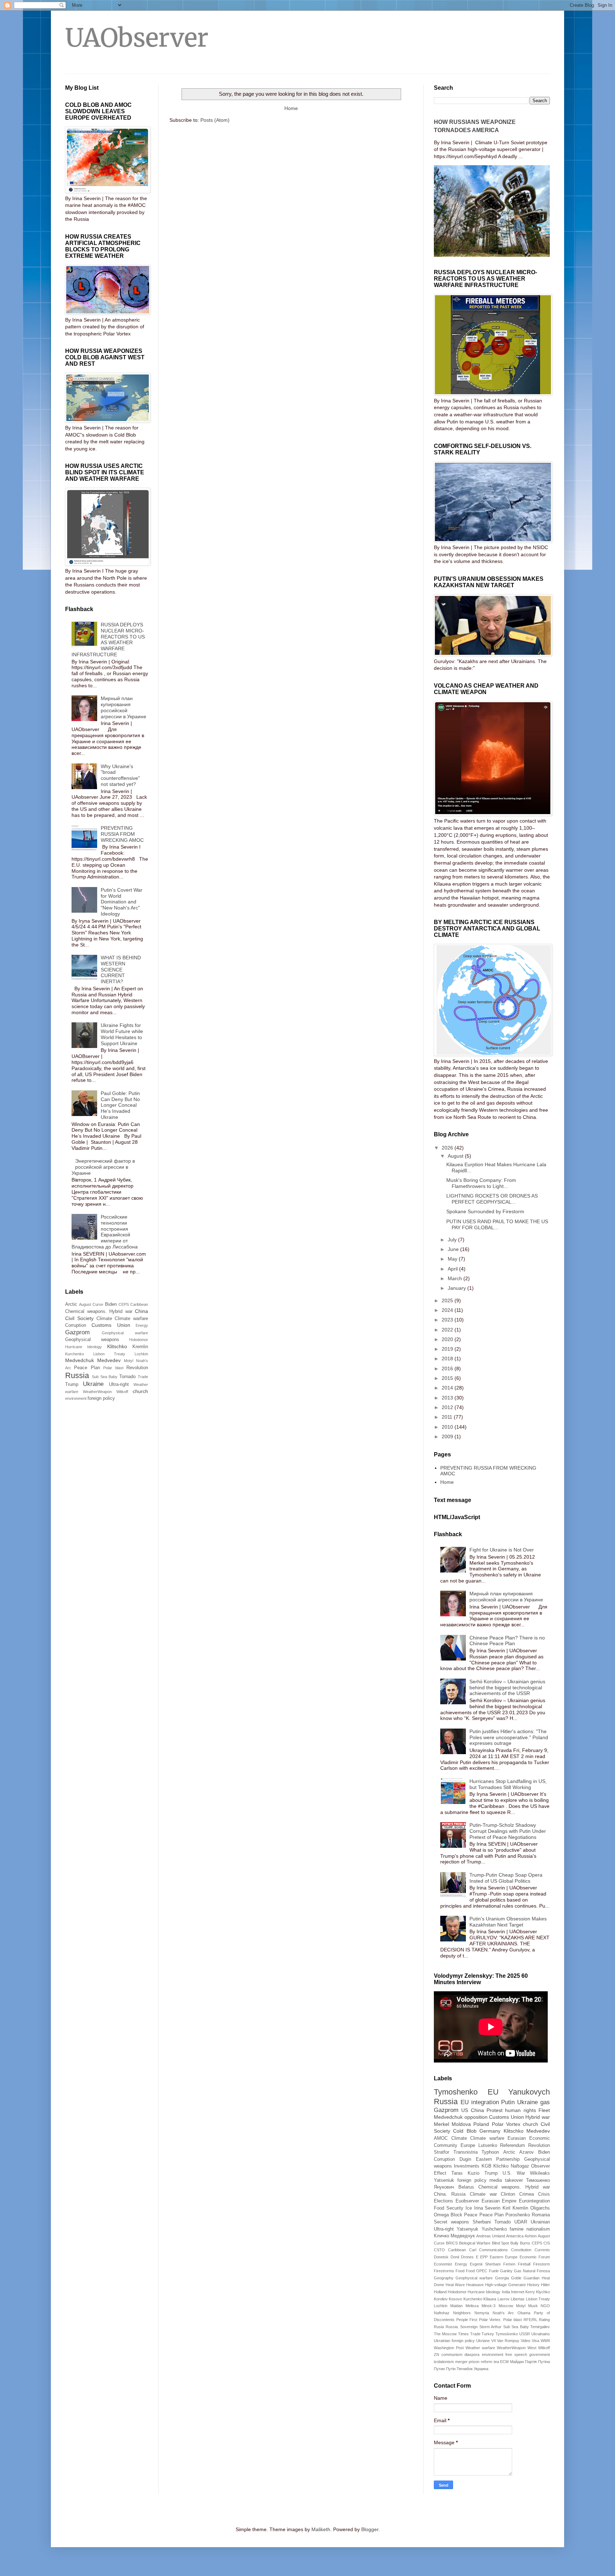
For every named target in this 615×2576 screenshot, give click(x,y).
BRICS (452, 2243)
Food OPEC (477, 2271)
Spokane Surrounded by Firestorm (485, 1211)
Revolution (137, 1368)
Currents (542, 2250)
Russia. (452, 2327)
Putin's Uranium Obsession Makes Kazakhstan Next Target (508, 1922)
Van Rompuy (508, 2341)
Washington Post (449, 2348)
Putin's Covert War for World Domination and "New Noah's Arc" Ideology (122, 902)
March (456, 1278)
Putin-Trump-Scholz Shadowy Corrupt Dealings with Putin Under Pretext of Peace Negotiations (508, 1831)
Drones (467, 2257)
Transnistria (466, 2152)
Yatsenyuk (467, 2229)
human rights (520, 2110)
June (454, 1249)
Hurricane (74, 1347)
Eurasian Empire (499, 2201)
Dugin (465, 2159)
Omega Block (448, 2215)
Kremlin (140, 1347)
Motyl (128, 1361)
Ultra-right (119, 1385)
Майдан (517, 2362)
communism (452, 2355)
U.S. (507, 2173)
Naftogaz (520, 2166)
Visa (535, 2341)
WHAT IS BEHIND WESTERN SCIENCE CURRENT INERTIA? (121, 969)
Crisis (544, 2194)
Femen (509, 2264)
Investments (467, 2166)
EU (493, 2092)
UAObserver (137, 38)
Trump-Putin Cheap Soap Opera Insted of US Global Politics (506, 1878)
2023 (448, 1320)
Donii (455, 2257)
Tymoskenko (507, 2334)
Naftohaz (442, 2313)
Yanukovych (529, 2092)
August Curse (91, 1304)
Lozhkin (141, 1354)
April (453, 1269)
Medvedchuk (80, 1360)
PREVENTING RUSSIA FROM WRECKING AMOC (122, 834)
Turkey (488, 2334)
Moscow (506, 2306)
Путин (439, 2369)
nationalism (538, 2229)
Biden (111, 1304)
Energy (142, 1325)
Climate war (483, 2194)
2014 (448, 1388)
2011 (448, 1417)
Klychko (543, 2292)
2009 (448, 1436)
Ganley (506, 2271)
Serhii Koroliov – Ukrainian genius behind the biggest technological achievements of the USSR (507, 1688)
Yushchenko (494, 2229)
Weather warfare (480, 2348)
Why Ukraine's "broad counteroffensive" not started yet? (120, 775)
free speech (516, 2355)
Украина (481, 2369)
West (532, 2348)
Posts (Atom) (215, 120)
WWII (545, 2341)
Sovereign (469, 2327)
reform (487, 2362)
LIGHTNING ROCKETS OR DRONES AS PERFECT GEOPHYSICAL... (492, 1199)
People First (467, 2320)
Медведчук (463, 2236)
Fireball (524, 2264)
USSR (525, 2334)
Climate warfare (131, 1319)
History (533, 2285)
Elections (443, 2201)
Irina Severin (487, 2208)
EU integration (480, 2102)
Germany (490, 2131)
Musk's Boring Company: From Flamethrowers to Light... (481, 1183)
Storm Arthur (491, 2327)
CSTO (439, 2250)
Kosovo (455, 2299)
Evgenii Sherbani (485, 2264)
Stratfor (441, 2152)
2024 (448, 1310)
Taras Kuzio (465, 2173)
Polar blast (113, 1368)
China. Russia (450, 2194)
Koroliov (441, 2299)
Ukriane (483, 2341)
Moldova (461, 2124)
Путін (451, 2369)
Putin (508, 2102)
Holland (440, 2292)
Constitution (521, 2250)
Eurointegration (534, 2201)
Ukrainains (541, 2334)
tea (496, 2362)
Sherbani (482, 2222)
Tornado (127, 1377)
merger (461, 2362)
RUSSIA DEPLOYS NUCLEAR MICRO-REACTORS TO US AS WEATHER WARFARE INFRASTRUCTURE (108, 640)
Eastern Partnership (498, 2159)
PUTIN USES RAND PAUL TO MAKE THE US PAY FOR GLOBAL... (497, 1224)
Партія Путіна (537, 2362)
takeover (514, 2180)
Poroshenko (518, 2215)
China (141, 1311)
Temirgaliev (540, 2327)
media (496, 2180)
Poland (481, 2124)
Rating (544, 2320)
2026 (448, 1148)
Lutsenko (488, 2145)
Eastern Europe (504, 2257)
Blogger (370, 2529)
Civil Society (79, 1318)
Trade (143, 1377)
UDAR (521, 2222)
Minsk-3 (488, 2306)
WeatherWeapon (97, 1392)
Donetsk (441, 2257)
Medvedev (109, 1360)
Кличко (441, 2236)
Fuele (494, 2271)
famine (517, 2229)
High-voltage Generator (506, 2285)
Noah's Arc (503, 2313)
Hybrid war (538, 2117)
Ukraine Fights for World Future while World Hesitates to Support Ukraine (122, 1034)
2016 (448, 1368)
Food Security (449, 2208)
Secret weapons (451, 2222)
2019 (448, 1349)
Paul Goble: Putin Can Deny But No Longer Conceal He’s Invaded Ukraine (120, 1105)
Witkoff (122, 1392)
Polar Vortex (506, 2124)
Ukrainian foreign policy (454, 2341)
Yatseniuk (444, 2180)
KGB (487, 2166)
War (521, 2173)
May (453, 1259)
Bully (514, 2243)
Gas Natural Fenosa (532, 2271)
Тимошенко (538, 2180)
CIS (547, 2243)
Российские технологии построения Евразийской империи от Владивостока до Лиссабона (105, 1232)
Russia (77, 1375)
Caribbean (139, 1304)
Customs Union (111, 1325)
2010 (448, 1427)
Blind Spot (501, 2243)
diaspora (472, 2355)
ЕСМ (504, 2362)
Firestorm (542, 2264)
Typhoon (490, 2152)
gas (545, 2102)
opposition (476, 2117)
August (456, 1156)
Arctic (71, 1304)
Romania (541, 2215)
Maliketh (321, 2529)
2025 (448, 1300)
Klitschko (117, 1346)
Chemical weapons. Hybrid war (99, 1312)
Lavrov (504, 2299)
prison (474, 2362)
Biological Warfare (475, 2243)
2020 (448, 1339)
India (506, 2292)
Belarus (466, 2187)
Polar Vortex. (490, 2320)
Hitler (545, 2285)
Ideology (94, 1347)
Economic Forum (535, 2257)
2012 (448, 1407)
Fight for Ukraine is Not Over (502, 1550)
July (453, 1240)
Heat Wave (455, 2285)
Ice (469, 2208)
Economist (443, 2264)
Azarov (527, 2152)
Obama (524, 2313)
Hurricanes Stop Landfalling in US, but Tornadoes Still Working (508, 1784)
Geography (444, 2278)
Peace (471, 2215)
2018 (448, 1359)
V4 (493, 2341)
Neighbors (462, 2313)
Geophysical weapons (92, 1340)
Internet (518, 2292)
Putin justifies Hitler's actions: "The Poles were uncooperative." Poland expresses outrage (509, 1737)
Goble (516, 2278)
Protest (495, 2110)
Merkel (441, 2124)
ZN (437, 2355)
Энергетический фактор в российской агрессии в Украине (103, 1167)
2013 (448, 1398)
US (465, 2110)
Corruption (76, 1325)
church (140, 1391)
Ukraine (93, 1384)
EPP (484, 2257)
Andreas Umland (491, 2236)
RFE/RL (530, 2320)
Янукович (444, 2187)
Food (460, 2271)
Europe (468, 2145)
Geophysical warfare (125, 1333)
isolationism (444, 2362)
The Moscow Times (451, 2334)
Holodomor (139, 1340)
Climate (104, 1319)
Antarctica (515, 2236)
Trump (72, 1385)
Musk (533, 2306)
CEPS (124, 1304)
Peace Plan (87, 1368)
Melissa (472, 2306)
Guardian (532, 2278)
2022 (448, 1330)
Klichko (501, 2166)
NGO (545, 2306)
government (540, 2355)
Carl (473, 2250)
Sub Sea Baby (105, 1377)
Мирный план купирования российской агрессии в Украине (123, 707)
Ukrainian (540, 2222)
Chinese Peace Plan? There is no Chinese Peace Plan (507, 1641)
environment (76, 1398)
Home (291, 108)
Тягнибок (465, 2369)
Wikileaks (540, 2173)
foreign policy (101, 1398)
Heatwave (475, 2285)
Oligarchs (540, 2208)
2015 (448, 1378)
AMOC (441, 2138)
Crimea (527, 2194)
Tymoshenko (456, 2092)
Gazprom (77, 1332)
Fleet (544, 2110)
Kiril (506, 2208)
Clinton (508, 2194)
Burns (525, 2243)
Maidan (456, 2306)
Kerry (530, 2292)
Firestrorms (444, 2271)
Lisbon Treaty (109, 1354)
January (458, 1288)
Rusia (439, 2327)
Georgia (502, 2278)
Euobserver (467, 2201)
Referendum (512, 2145)
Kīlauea (490, 2299)
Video (525, 2341)
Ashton (531, 2236)
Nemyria (482, 2313)
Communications (493, 2250)
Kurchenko (75, 1354)
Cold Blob (465, 2131)
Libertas (518, 2299)
